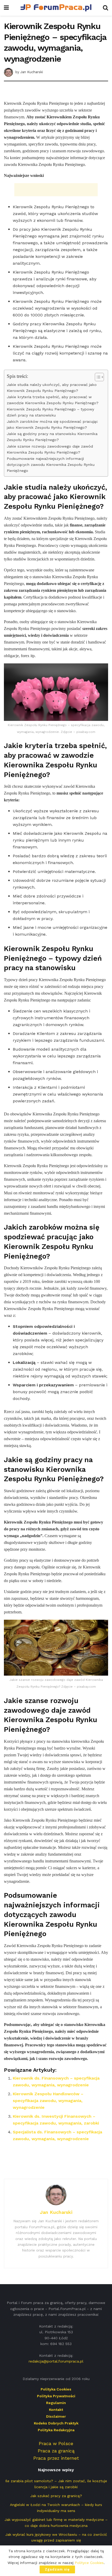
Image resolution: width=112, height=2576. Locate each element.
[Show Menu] (6, 8)
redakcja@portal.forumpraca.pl (56, 2361)
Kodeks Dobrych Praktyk (56, 2423)
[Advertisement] (56, 92)
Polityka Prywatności (56, 2396)
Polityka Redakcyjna (56, 2430)
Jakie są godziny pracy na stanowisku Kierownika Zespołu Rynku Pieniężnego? (52, 437)
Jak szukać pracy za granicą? (56, 2496)
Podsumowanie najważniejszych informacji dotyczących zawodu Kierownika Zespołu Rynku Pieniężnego (51, 465)
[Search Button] (105, 8)
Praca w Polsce (56, 2443)
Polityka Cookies (56, 2389)
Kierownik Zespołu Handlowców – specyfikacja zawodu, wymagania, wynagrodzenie (48, 2101)
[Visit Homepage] (56, 8)
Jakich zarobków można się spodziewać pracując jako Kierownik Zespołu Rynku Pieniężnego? (52, 425)
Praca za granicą (56, 2451)
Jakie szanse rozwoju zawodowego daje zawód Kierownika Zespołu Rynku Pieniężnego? (50, 449)
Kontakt (56, 2410)
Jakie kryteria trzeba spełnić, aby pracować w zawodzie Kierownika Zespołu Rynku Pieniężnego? (53, 400)
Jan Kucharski (32, 72)
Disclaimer (56, 2416)
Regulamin (56, 2403)
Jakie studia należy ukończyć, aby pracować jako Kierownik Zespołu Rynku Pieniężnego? (52, 388)
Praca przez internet (56, 2458)
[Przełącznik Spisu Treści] (97, 377)
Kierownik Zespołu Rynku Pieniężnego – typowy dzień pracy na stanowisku (50, 412)
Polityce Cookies (89, 2563)
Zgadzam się (57, 2569)
